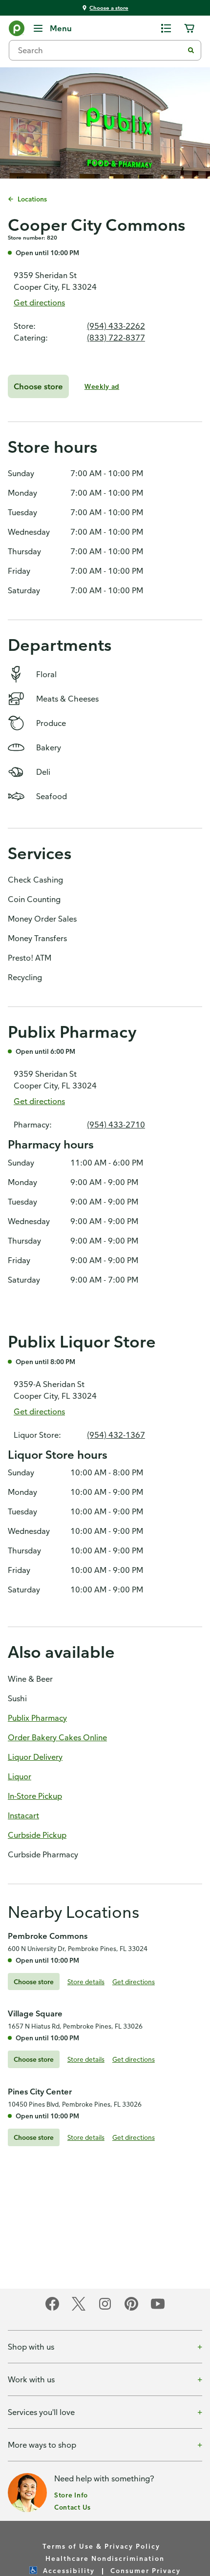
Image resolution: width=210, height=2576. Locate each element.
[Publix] (17, 30)
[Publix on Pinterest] (131, 2309)
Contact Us (73, 2507)
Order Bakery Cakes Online (57, 1737)
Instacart (23, 1815)
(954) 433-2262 (116, 326)
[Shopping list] (166, 28)
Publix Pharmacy (37, 1718)
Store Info (71, 2495)
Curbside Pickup (37, 1835)
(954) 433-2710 (116, 1125)
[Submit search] (191, 50)
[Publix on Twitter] (79, 2309)
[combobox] (100, 50)
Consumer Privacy (146, 2570)
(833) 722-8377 (116, 338)
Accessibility (69, 2570)
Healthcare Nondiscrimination (105, 2558)
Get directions (39, 302)
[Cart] (189, 28)
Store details (86, 1982)
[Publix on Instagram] (105, 2309)
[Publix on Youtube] (158, 2309)
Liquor (20, 1776)
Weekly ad (102, 386)
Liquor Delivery (35, 1757)
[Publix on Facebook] (52, 2309)
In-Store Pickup (35, 1796)
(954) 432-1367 (116, 1435)
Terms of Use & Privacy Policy (101, 2546)
